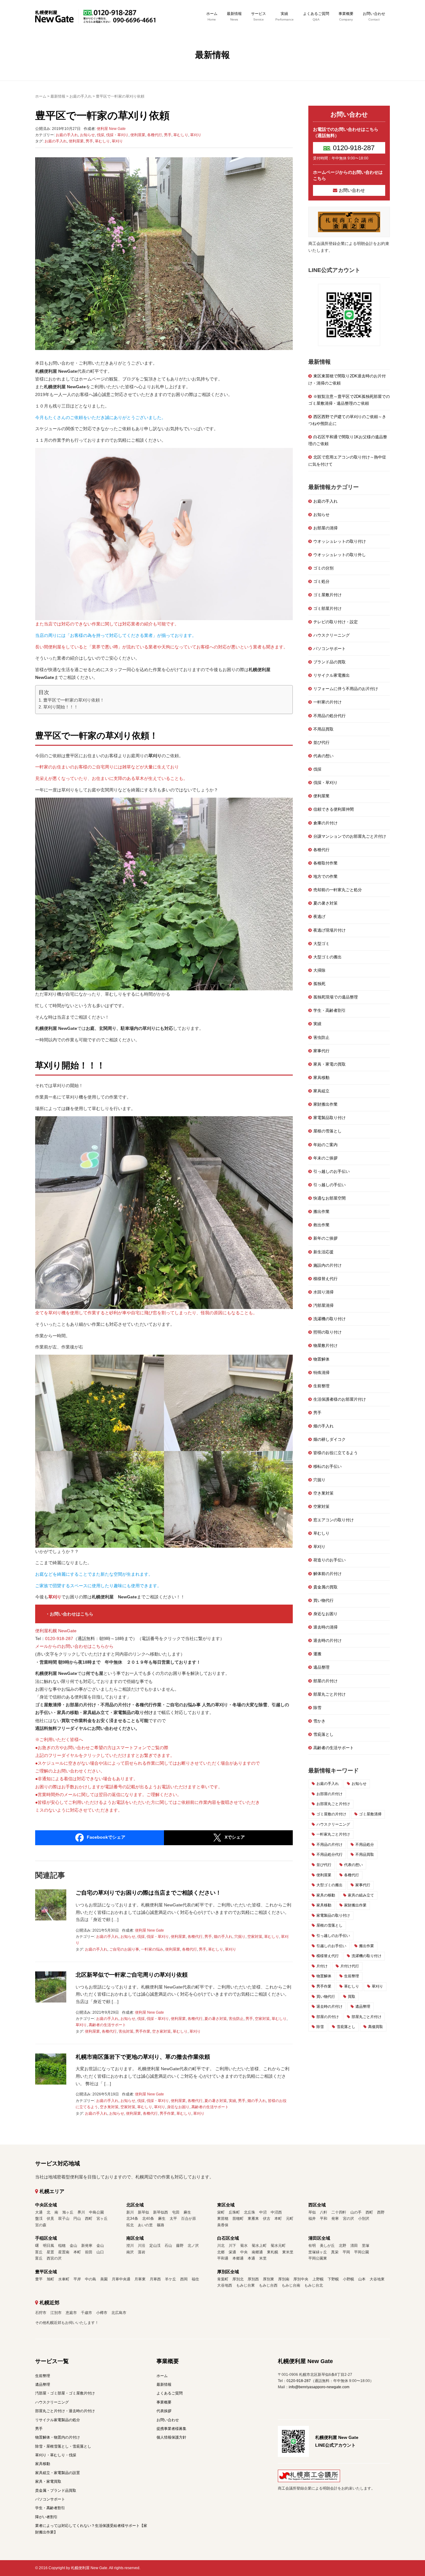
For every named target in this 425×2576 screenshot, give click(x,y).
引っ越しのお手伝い (332, 1171)
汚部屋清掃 (323, 1305)
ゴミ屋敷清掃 (370, 1814)
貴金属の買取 (325, 1587)
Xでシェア (235, 1837)
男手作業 (143, 2031)
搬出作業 (321, 1212)
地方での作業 (325, 876)
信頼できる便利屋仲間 (334, 809)
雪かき (319, 1721)
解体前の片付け (327, 1574)
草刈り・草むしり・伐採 (56, 2455)
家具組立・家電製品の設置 (58, 2473)
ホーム (41, 96)
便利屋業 (138, 135)
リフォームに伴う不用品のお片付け (346, 689)
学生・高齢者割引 (329, 1010)
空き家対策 (161, 2031)
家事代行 (321, 1051)
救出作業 (321, 1225)
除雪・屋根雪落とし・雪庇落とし (63, 2446)
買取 (352, 1997)
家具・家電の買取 (329, 1064)
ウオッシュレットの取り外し (340, 555)
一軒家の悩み (152, 1949)
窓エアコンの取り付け (334, 1520)
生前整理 (321, 1386)
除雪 (317, 1708)
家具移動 (321, 1078)
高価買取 (376, 2027)
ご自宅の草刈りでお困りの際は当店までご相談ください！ (148, 1893)
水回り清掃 (323, 1292)
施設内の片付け (327, 1265)
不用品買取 (323, 729)
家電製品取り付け (329, 1118)
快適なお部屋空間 (329, 1198)
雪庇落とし (323, 1734)
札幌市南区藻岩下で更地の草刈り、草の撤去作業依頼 (143, 2057)
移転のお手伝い (327, 1466)
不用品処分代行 (329, 1855)
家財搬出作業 (325, 1104)
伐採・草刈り (117, 135)
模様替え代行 (325, 1279)
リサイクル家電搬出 (332, 675)
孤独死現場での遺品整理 (336, 997)
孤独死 (319, 984)
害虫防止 (236, 2019)
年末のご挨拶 (325, 1158)
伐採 (100, 135)
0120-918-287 (59, 1638)
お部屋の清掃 (325, 528)
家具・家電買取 (48, 2482)
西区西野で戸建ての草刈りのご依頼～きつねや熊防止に (347, 420)
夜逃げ (319, 917)
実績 (232, 2101)
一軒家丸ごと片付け (333, 1834)
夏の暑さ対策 (216, 2019)
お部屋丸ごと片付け (333, 1804)
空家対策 (255, 1937)
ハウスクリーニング (332, 635)
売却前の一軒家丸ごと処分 (338, 890)
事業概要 (164, 2402)
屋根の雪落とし (327, 1131)
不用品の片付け (329, 1845)
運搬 (317, 1654)
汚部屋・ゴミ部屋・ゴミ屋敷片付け (65, 2393)
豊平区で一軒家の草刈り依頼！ (74, 700)
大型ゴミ (321, 944)
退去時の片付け (327, 1641)
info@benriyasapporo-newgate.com (319, 2387)
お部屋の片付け (329, 1794)
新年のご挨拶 (325, 1238)
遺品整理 (321, 1667)
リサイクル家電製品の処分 (58, 2420)
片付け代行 (350, 1966)
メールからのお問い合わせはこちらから (74, 1646)
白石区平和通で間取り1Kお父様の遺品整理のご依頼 (348, 440)
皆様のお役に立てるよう (336, 1453)
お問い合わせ (352, 190)
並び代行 (321, 742)
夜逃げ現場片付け (329, 930)
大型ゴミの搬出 (327, 957)
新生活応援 (323, 1252)
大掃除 (319, 970)
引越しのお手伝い (331, 1946)
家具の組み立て (361, 1895)
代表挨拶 (164, 2411)
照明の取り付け (327, 1332)
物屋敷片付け (325, 1346)
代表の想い (323, 756)
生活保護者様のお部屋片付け (340, 1399)
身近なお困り (178, 2107)
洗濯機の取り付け (329, 1319)
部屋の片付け (325, 1681)
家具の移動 (326, 1895)
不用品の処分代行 (329, 716)
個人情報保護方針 (171, 2437)
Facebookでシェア (106, 1837)
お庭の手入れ (81, 96)
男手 (168, 135)
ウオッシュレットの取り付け (340, 541)
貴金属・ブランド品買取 (56, 2491)
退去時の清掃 (325, 1627)
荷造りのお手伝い (329, 1560)
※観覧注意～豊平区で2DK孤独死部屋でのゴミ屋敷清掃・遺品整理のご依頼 (349, 400)
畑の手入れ (223, 1937)
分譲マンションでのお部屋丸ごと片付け (350, 836)
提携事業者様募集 (171, 2429)
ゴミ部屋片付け (327, 608)
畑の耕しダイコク (329, 1439)
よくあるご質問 (170, 2393)
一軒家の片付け (327, 702)
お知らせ (87, 135)
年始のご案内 (325, 1145)
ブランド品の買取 (329, 662)
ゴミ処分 (321, 581)
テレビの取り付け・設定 (336, 622)
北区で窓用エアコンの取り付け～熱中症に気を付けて (347, 461)
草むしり (181, 135)
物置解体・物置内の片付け (58, 2437)
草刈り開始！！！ (61, 707)
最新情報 (58, 96)
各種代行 (155, 135)
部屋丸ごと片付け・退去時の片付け (65, 2411)
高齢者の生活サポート (107, 2025)
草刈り (196, 135)
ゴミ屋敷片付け (327, 595)
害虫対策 (126, 2031)
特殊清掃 (321, 1373)
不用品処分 (365, 1845)
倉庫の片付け (325, 823)
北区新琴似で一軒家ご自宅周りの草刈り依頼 (132, 1975)
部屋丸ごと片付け (329, 1694)
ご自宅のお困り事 (124, 1949)
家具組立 (321, 1091)
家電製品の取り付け (333, 1915)
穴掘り (240, 1937)
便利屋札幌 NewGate (56, 1631)
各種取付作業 (325, 863)
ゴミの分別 (323, 568)
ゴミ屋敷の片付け (331, 1814)
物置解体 (321, 1359)
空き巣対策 (109, 2107)
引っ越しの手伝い (329, 1185)
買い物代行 (323, 1600)
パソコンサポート (329, 649)
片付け (322, 1966)
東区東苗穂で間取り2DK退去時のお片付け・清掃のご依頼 (347, 379)
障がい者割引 (46, 2517)
